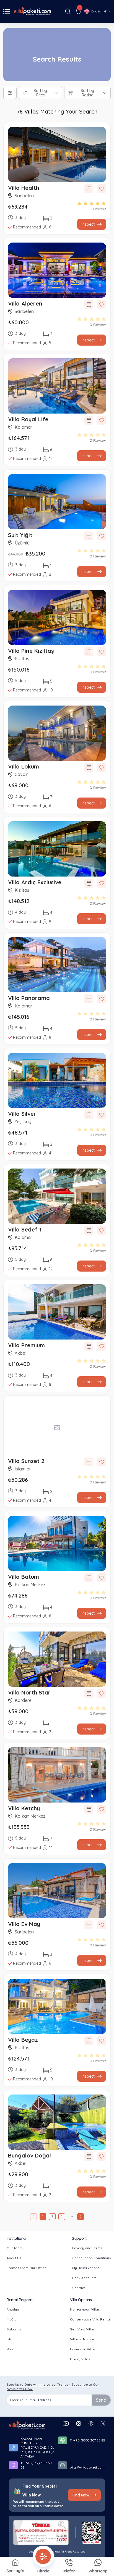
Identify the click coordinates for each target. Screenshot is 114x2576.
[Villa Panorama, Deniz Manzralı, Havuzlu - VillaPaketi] (57, 965)
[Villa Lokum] (57, 733)
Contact (79, 2288)
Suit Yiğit (20, 535)
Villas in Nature (82, 2339)
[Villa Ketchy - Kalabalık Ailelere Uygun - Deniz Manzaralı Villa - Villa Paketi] (57, 1775)
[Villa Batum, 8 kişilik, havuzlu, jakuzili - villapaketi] (57, 1543)
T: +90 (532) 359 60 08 (36, 2465)
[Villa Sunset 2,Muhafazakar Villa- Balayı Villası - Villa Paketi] (57, 1428)
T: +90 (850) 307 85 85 (87, 2440)
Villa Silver (22, 1114)
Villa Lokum (24, 766)
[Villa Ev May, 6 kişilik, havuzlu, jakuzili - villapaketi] (57, 1891)
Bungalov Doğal (29, 2155)
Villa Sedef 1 (25, 1229)
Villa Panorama (29, 998)
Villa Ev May (24, 1924)
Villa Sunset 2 (26, 1461)
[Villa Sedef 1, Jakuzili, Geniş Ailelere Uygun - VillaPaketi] (57, 1196)
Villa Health (24, 188)
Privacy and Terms (87, 2248)
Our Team (15, 2248)
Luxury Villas (80, 2359)
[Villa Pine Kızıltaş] (57, 617)
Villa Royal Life (28, 419)
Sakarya (14, 2329)
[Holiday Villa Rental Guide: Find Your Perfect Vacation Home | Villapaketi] (27, 2425)
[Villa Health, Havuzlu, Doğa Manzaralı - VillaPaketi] (57, 154)
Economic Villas (83, 2349)
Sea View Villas (82, 2329)
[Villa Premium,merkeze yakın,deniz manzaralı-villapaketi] (57, 1312)
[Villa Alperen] (57, 270)
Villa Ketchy (24, 1808)
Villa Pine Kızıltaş (31, 651)
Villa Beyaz (23, 2040)
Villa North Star (29, 1692)
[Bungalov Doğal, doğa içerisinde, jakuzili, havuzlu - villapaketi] (57, 2122)
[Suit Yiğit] (57, 502)
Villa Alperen (25, 303)
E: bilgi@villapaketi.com (87, 2465)
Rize (10, 2349)
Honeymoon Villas (85, 2309)
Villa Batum (24, 1577)
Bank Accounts (84, 2278)
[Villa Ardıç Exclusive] (57, 849)
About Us (14, 2258)
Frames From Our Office (27, 2268)
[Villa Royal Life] (57, 386)
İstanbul (13, 2339)
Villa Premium (26, 1345)
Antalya (13, 2309)
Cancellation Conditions (91, 2258)
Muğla (12, 2319)
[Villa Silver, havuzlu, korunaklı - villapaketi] (57, 1080)
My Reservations (86, 2268)
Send (101, 2400)
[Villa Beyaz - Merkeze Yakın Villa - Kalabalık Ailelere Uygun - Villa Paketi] (57, 2006)
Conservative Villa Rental (90, 2319)
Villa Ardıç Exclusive (35, 882)
